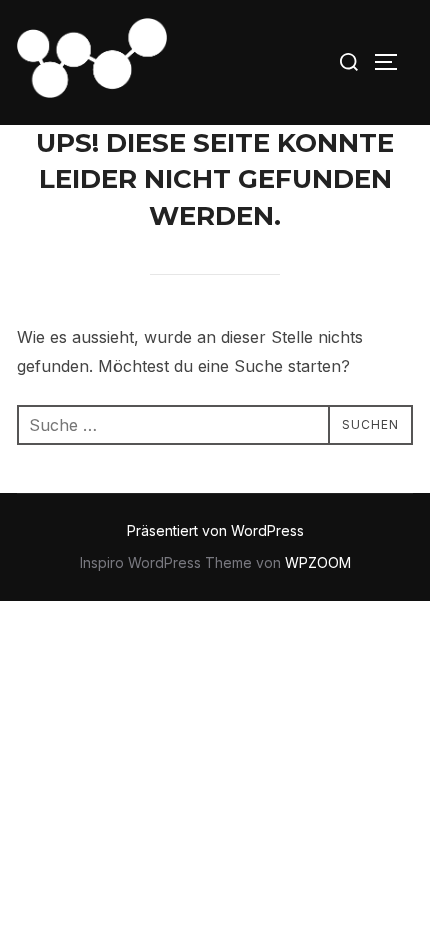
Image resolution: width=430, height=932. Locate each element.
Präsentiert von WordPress (215, 530)
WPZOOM (318, 562)
